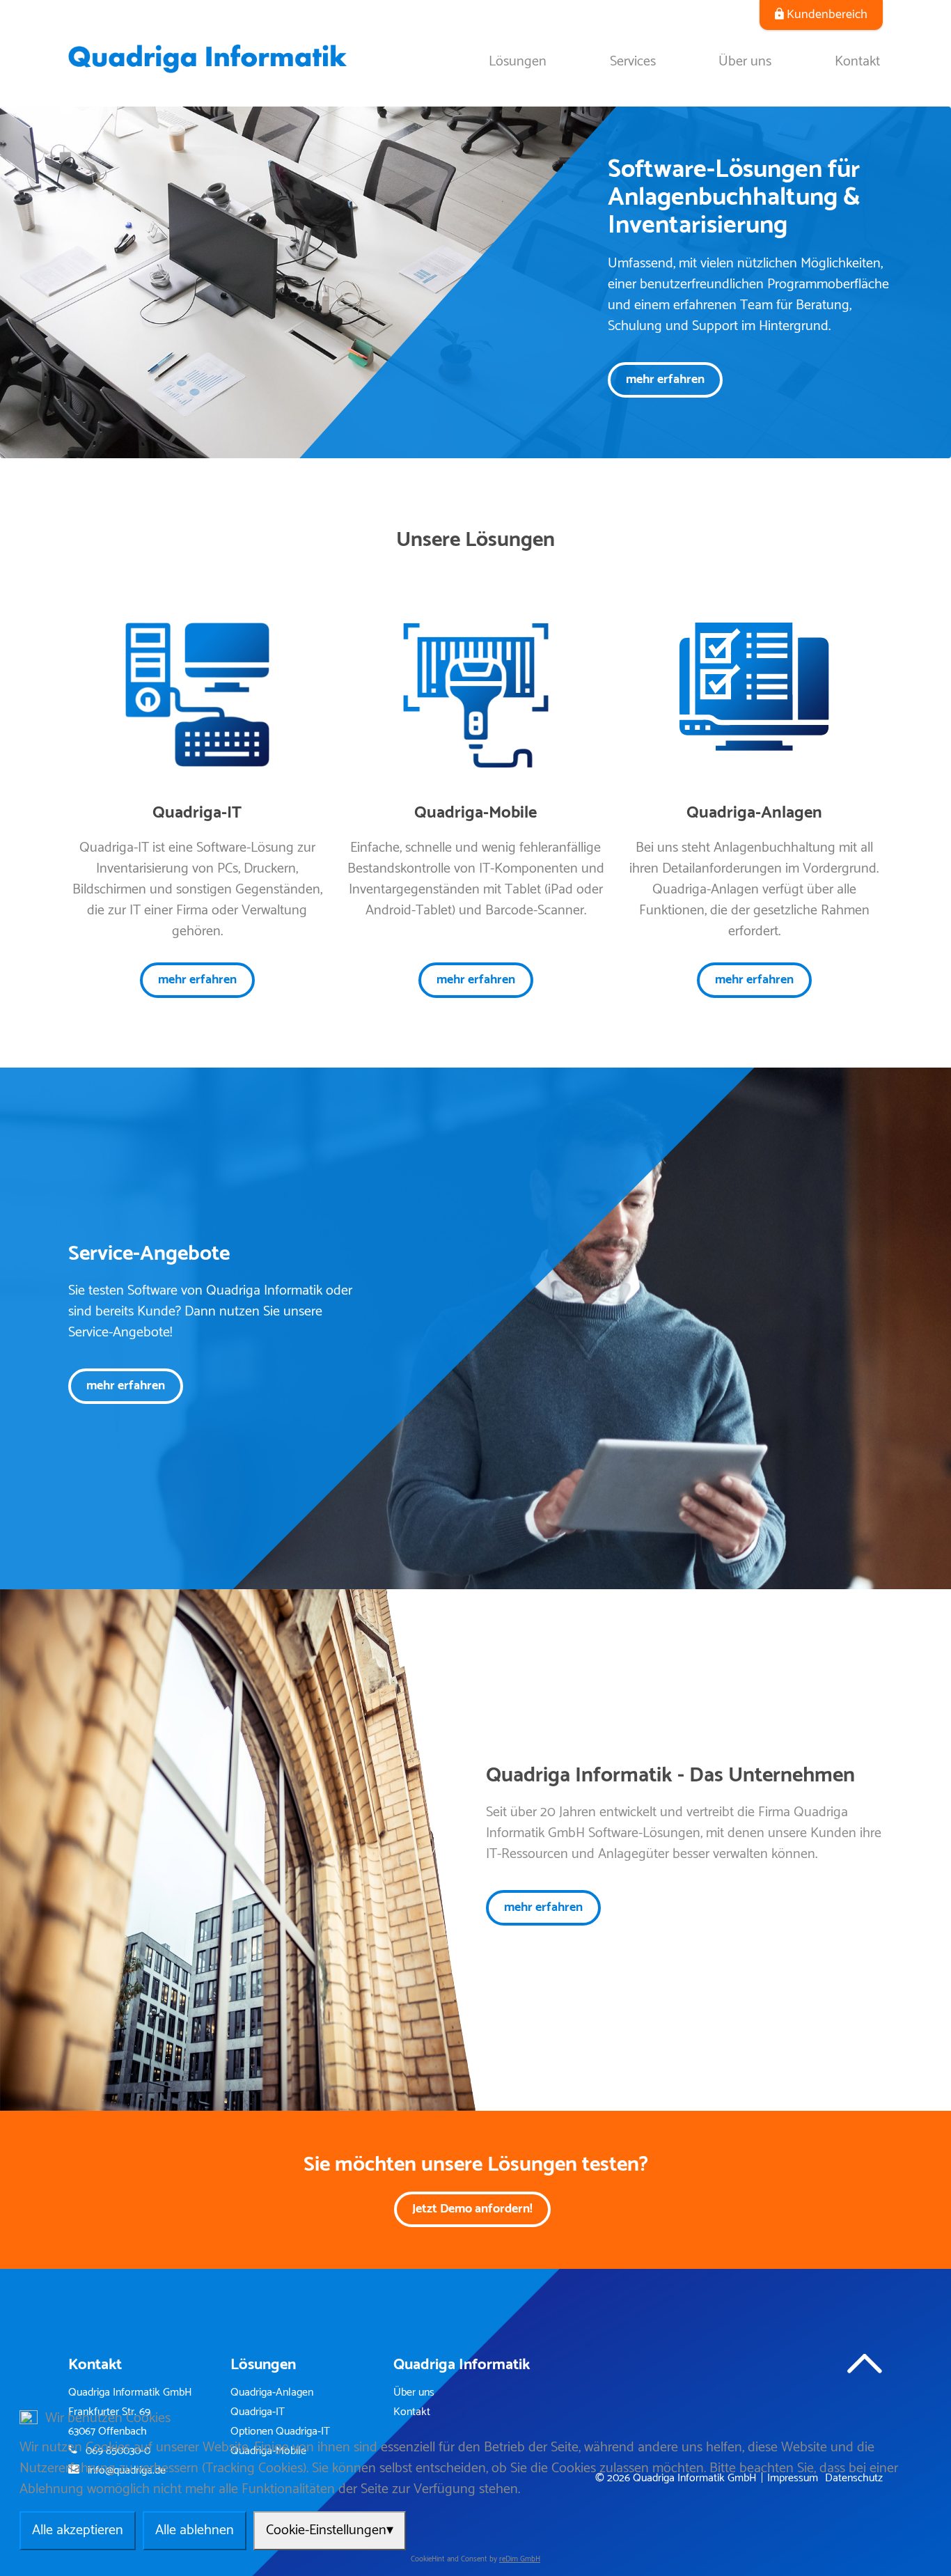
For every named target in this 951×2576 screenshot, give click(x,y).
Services (633, 62)
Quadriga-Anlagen (272, 2393)
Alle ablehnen (195, 2530)
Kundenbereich (827, 15)
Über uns (745, 62)
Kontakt (857, 62)
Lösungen (518, 62)
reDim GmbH (520, 2560)
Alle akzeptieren (78, 2530)
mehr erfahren (665, 380)
